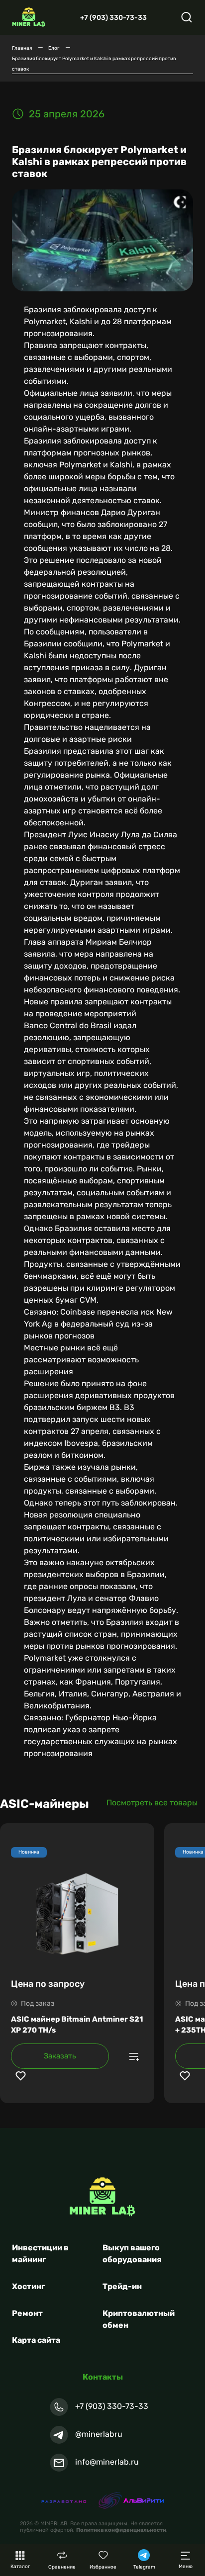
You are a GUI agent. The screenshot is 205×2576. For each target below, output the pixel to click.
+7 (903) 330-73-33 (113, 18)
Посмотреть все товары (152, 1803)
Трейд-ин (122, 2286)
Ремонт (27, 2313)
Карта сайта (36, 2340)
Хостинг (28, 2286)
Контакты (103, 2377)
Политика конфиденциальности (121, 2530)
